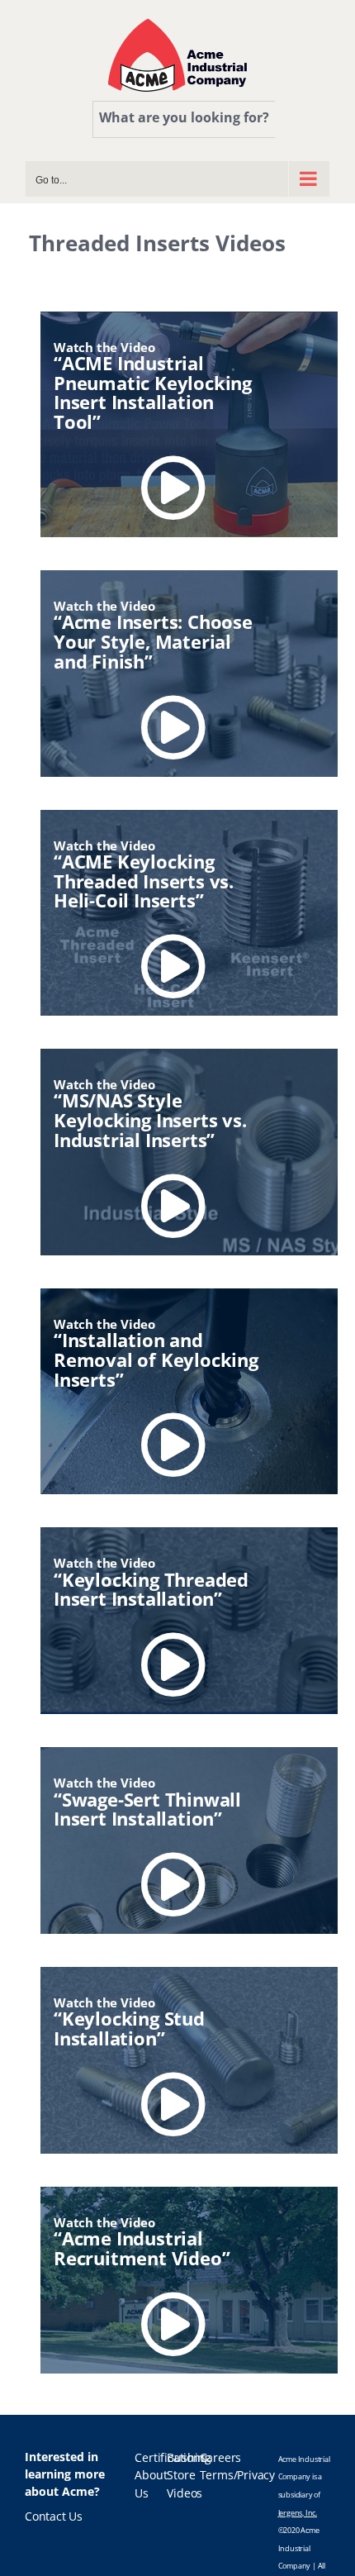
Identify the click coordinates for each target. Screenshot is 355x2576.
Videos (185, 2493)
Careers (221, 2458)
